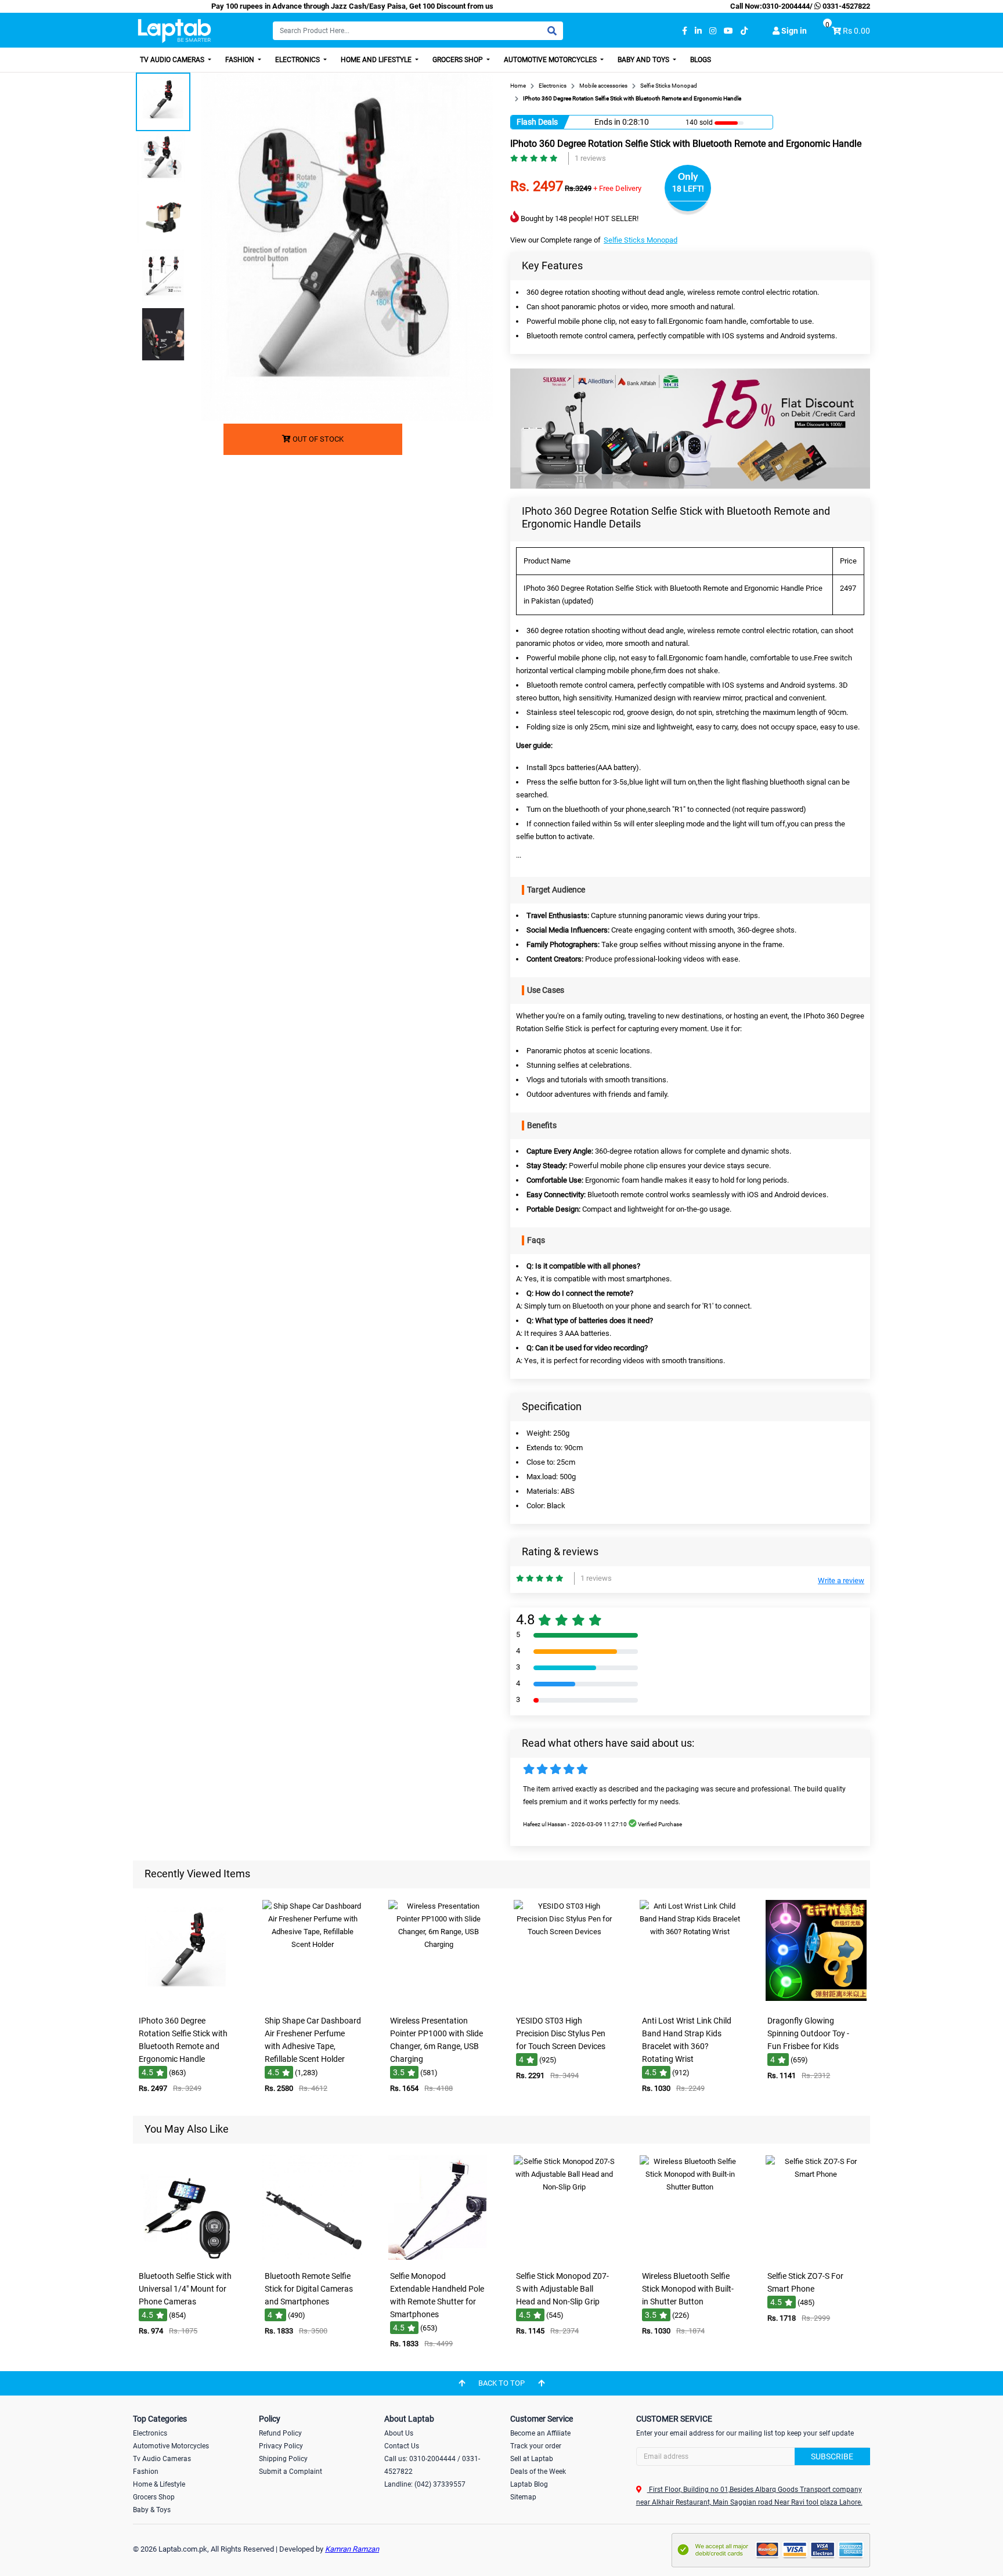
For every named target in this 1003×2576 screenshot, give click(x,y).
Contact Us (402, 2446)
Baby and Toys (644, 60)
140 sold (694, 122)
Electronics (298, 60)
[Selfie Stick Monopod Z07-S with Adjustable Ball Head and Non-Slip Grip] (564, 2257)
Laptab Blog (529, 2484)
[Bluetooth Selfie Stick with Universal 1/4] (187, 2257)
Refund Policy (280, 2433)
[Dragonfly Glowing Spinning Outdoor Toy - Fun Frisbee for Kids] (816, 2002)
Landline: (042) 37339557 (425, 2484)
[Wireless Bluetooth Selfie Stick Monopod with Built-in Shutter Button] (690, 2257)
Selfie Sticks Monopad (641, 240)
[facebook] (685, 31)
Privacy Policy (281, 2446)
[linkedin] (698, 31)
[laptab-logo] (174, 31)
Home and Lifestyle (377, 60)
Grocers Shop (459, 60)
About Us (399, 2433)
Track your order (536, 2446)
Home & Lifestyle (159, 2484)
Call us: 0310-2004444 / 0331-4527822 (432, 2465)
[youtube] (728, 31)
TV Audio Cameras (173, 60)
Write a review (841, 1580)
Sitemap (523, 2497)
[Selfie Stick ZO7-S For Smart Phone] (816, 2257)
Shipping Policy (283, 2459)
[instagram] (713, 31)
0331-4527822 (845, 6)
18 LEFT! (688, 189)
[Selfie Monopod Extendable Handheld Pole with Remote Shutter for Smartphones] (439, 2257)
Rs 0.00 (856, 31)
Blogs (701, 60)
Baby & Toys (152, 2510)
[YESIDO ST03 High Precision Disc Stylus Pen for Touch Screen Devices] (564, 2002)
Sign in (793, 31)
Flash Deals (537, 122)
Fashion (241, 60)
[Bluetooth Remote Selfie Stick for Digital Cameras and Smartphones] (313, 2257)
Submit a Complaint (291, 2472)
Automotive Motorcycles (551, 60)
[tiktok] (744, 31)
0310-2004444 (786, 6)
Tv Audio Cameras (162, 2459)
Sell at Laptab (532, 2459)
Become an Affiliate (540, 2433)
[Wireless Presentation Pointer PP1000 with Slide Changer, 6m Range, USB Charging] (439, 2002)
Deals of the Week (538, 2472)
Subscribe (832, 2456)
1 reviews (590, 158)
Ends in (607, 122)
